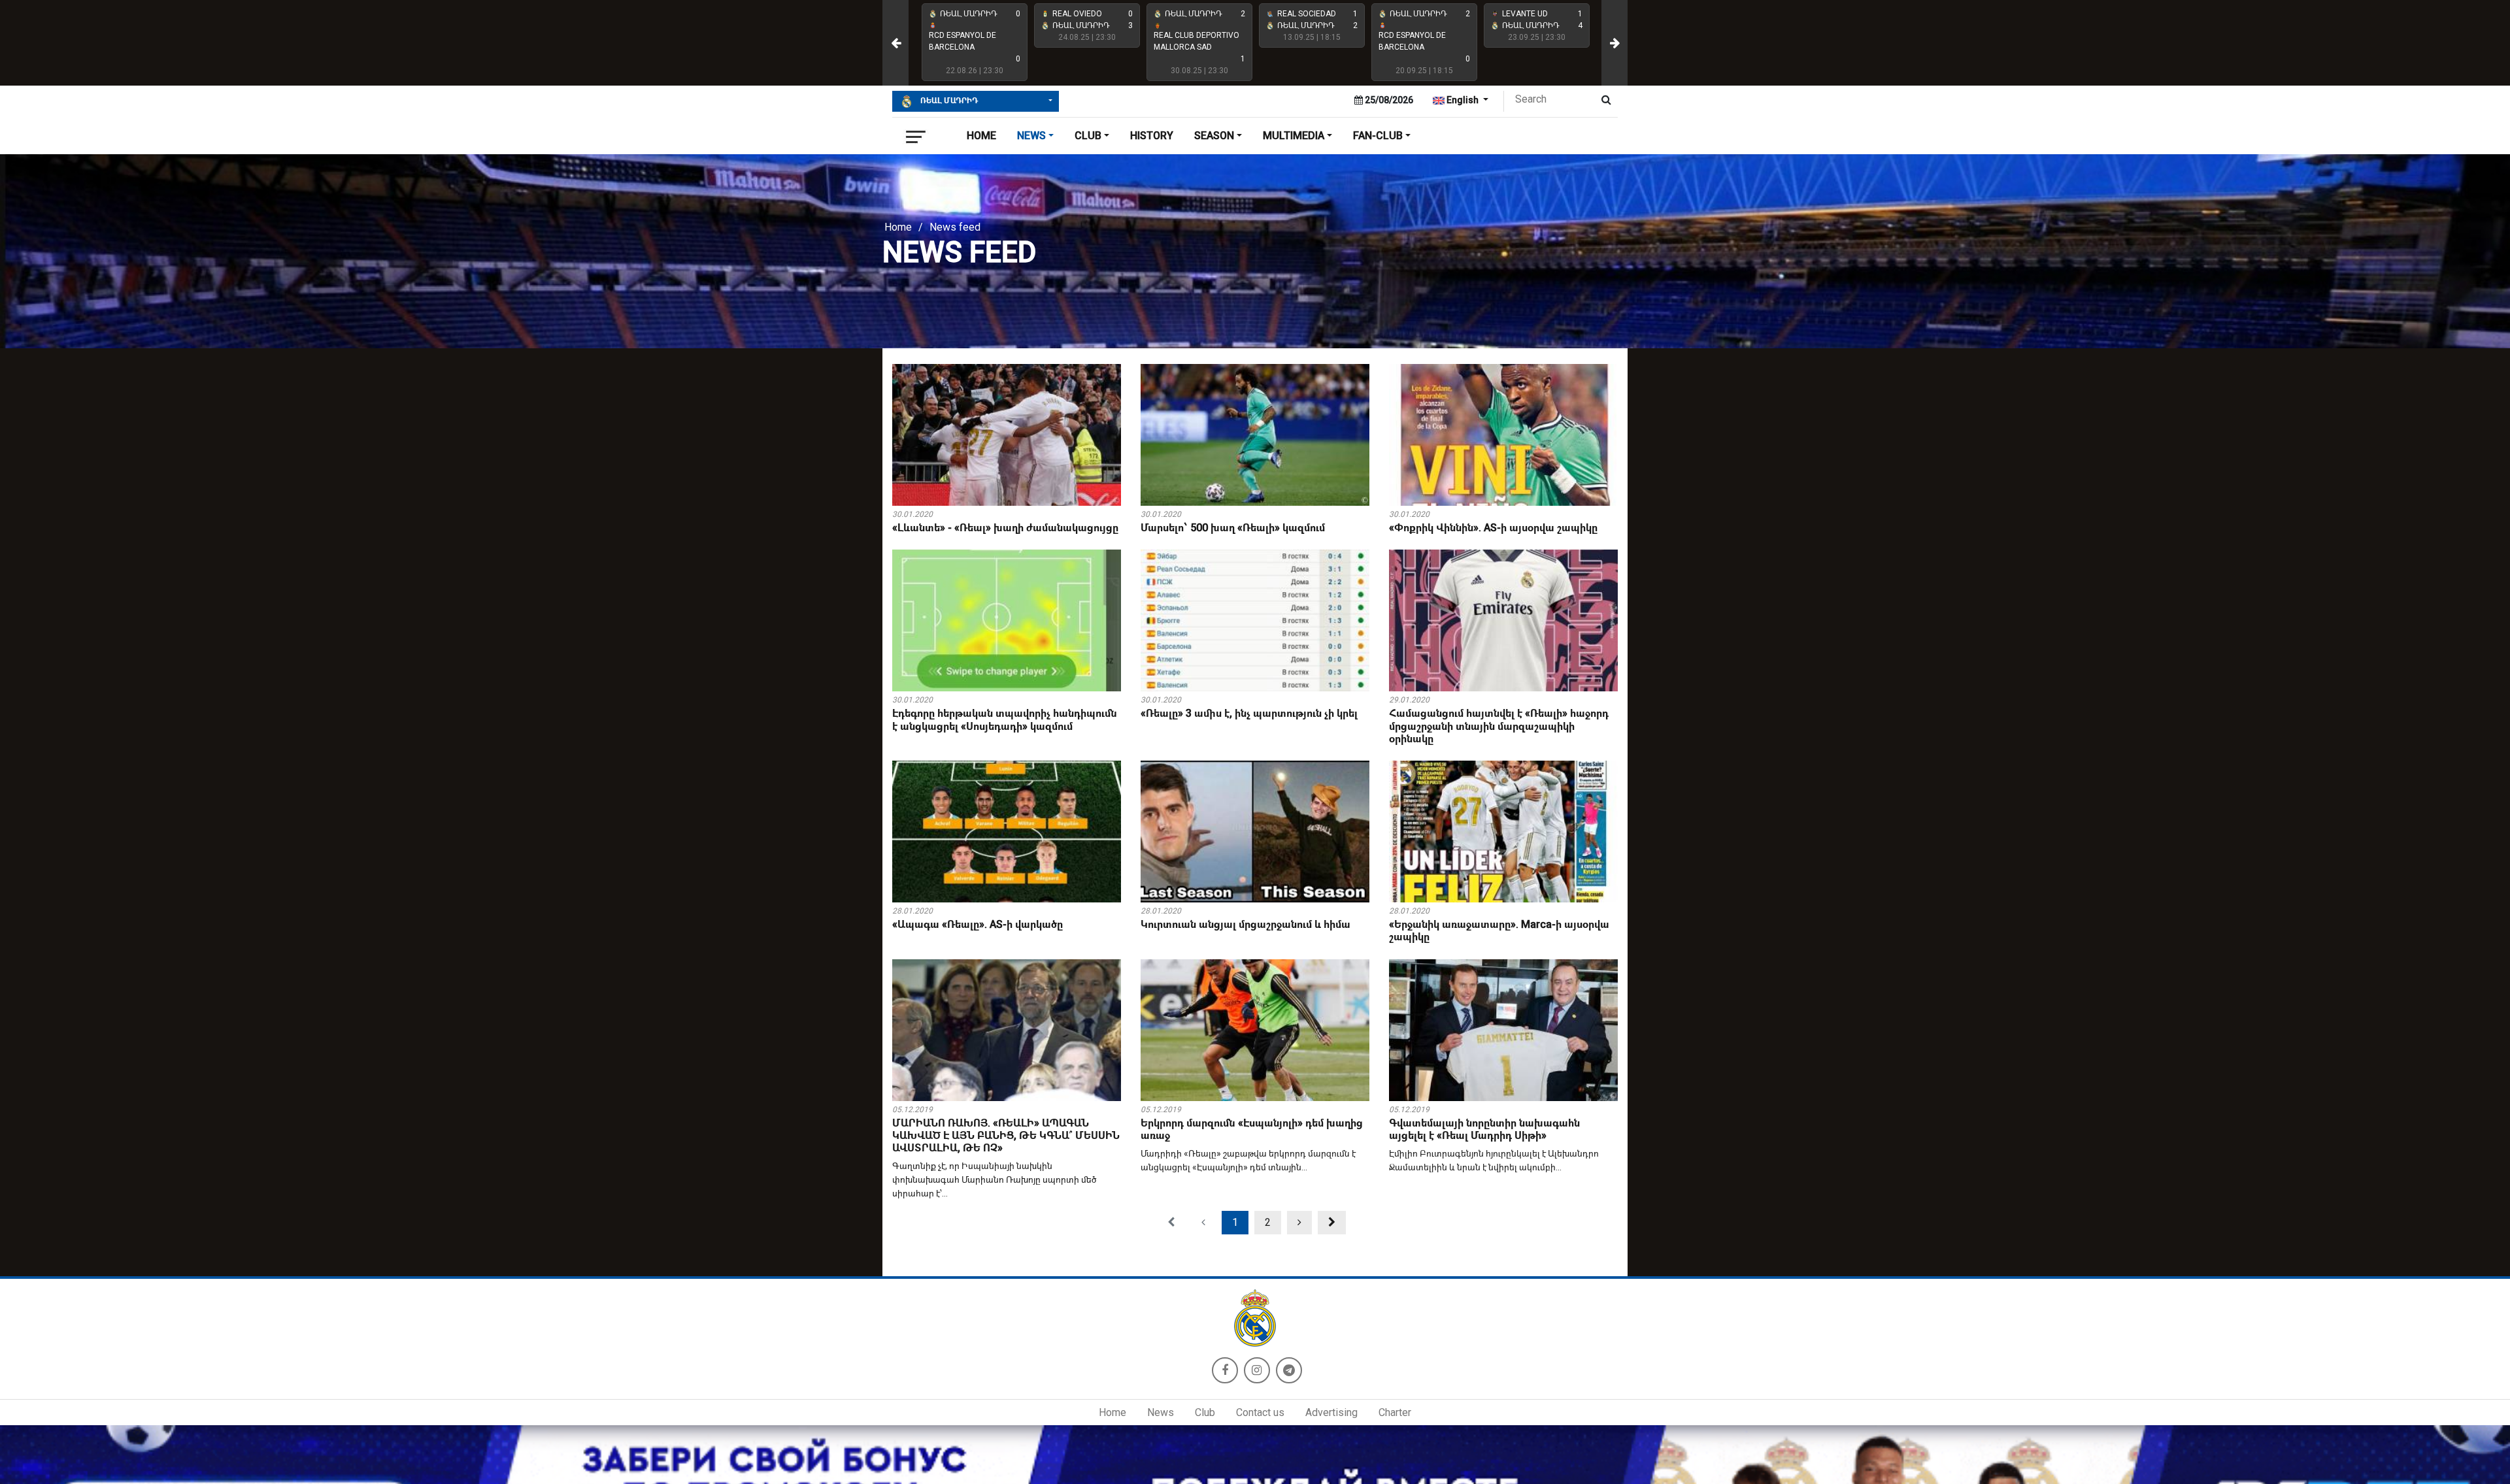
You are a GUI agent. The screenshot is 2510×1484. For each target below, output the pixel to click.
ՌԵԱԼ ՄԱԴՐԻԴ (948, 101)
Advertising (1331, 1412)
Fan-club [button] (1378, 136)
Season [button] (1214, 136)
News (1161, 1412)
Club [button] (1088, 136)
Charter (1395, 1412)
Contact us (1260, 1412)
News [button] (1031, 136)
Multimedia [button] (1294, 136)
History (1152, 136)
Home (981, 136)
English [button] (1463, 100)
